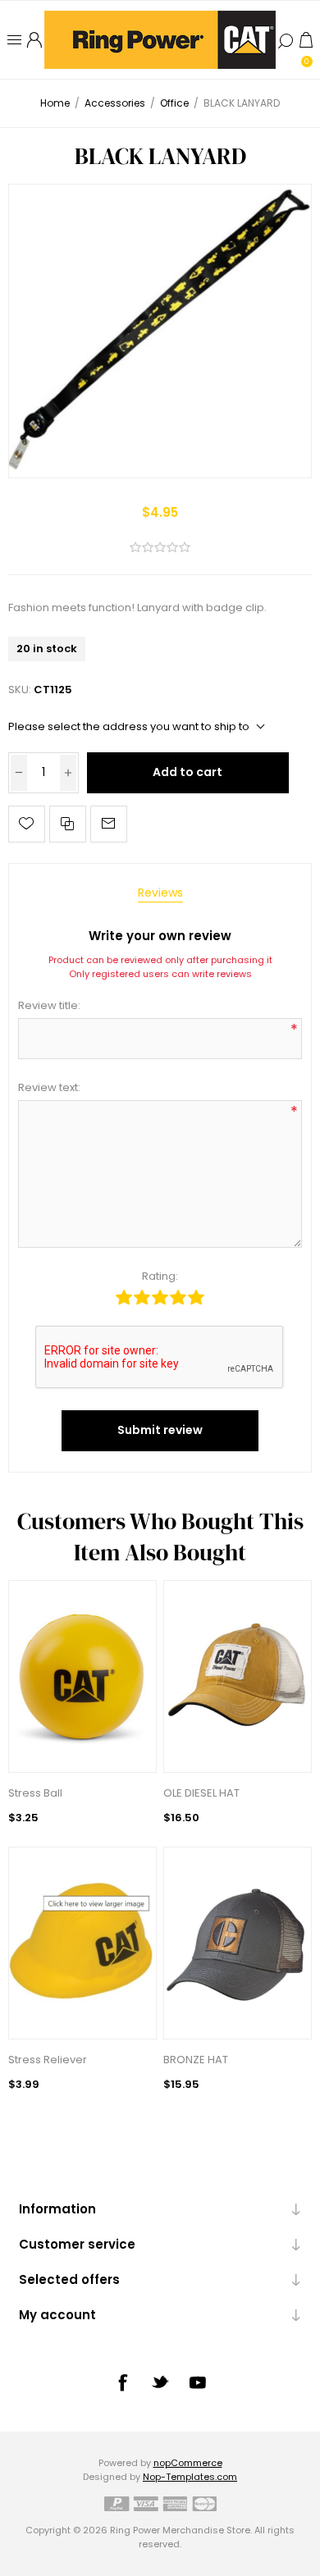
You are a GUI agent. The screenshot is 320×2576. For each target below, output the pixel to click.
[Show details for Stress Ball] (83, 1676)
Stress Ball (35, 1793)
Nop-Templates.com (190, 2477)
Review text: (49, 1087)
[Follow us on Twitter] (160, 2382)
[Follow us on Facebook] (122, 2382)
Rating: (160, 1276)
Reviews (160, 893)
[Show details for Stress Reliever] (83, 1943)
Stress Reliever (48, 2060)
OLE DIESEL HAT (201, 1793)
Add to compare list (68, 824)
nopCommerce (188, 2463)
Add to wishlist (27, 824)
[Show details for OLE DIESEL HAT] (238, 1676)
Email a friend (109, 824)
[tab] (160, 893)
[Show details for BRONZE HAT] (238, 1943)
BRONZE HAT (196, 2060)
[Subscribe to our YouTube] (198, 2382)
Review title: (49, 1005)
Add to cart (187, 772)
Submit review (160, 1430)
